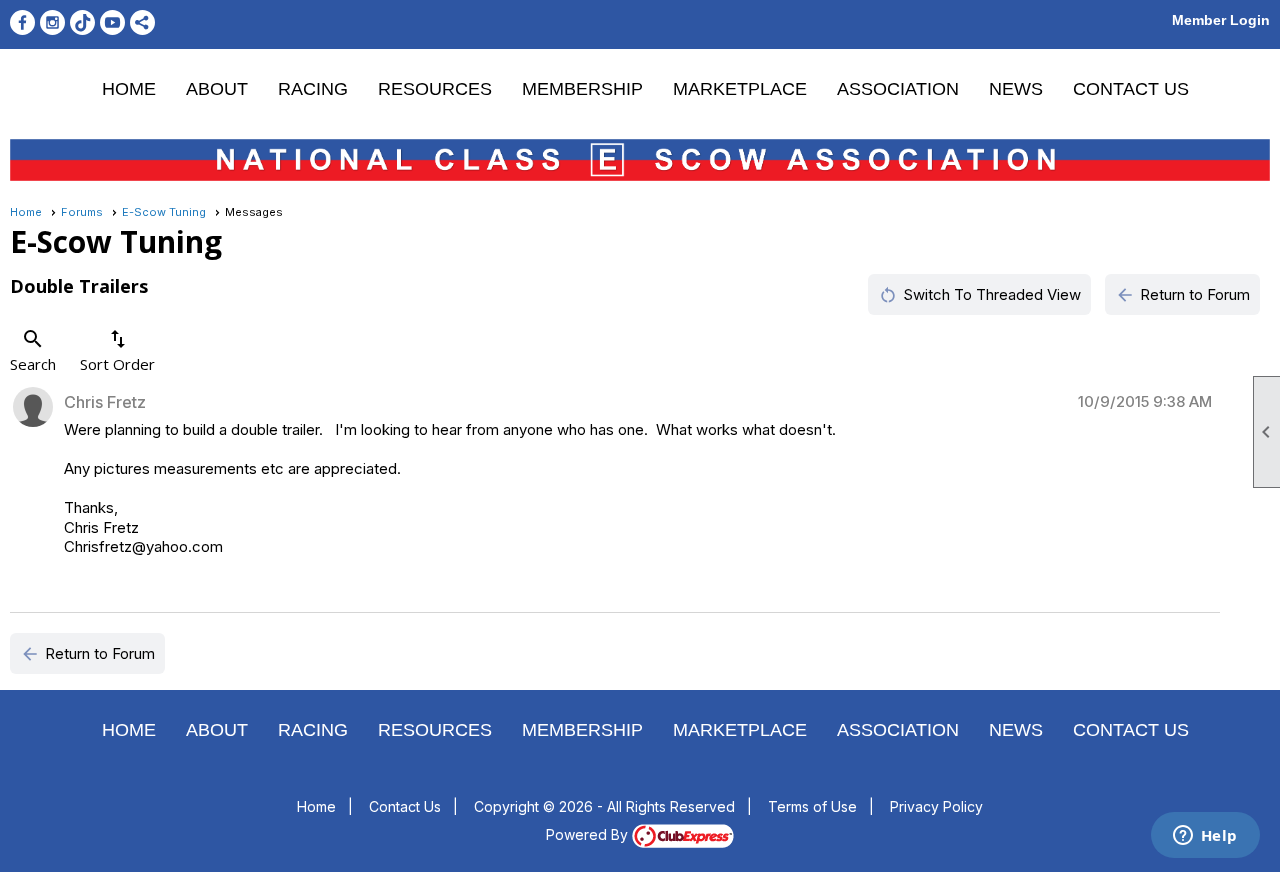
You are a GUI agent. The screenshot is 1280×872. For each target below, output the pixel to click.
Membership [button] (582, 89)
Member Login (1221, 20)
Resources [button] (435, 89)
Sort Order (117, 350)
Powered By (589, 834)
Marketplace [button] (740, 89)
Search (33, 350)
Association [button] (898, 89)
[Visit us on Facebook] (22, 22)
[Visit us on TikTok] (82, 22)
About (217, 89)
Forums (82, 212)
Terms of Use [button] (812, 806)
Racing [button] (313, 89)
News (1016, 89)
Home (129, 89)
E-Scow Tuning (164, 212)
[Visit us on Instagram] (52, 22)
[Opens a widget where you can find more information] (1205, 837)
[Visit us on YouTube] (112, 22)
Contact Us (1131, 89)
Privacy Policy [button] (936, 806)
